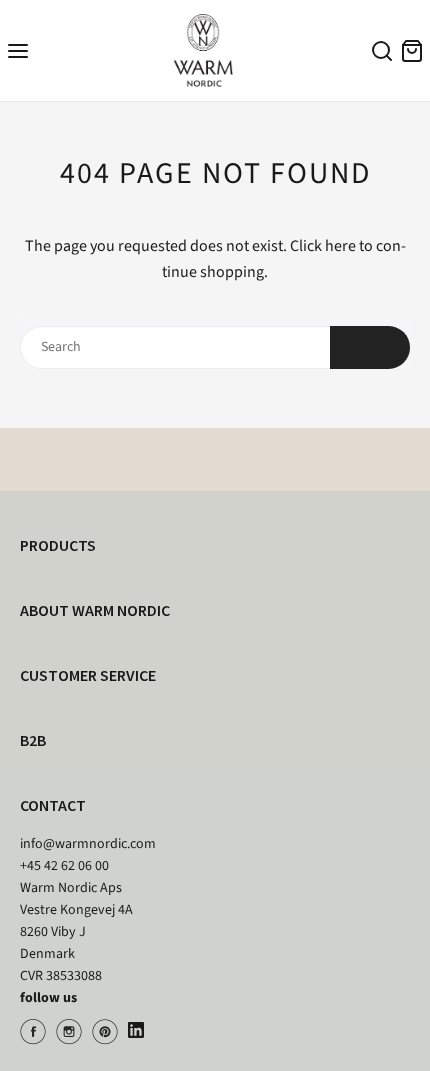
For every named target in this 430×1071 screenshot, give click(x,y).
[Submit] (370, 347)
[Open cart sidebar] (412, 50)
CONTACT (53, 805)
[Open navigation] (18, 50)
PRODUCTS (58, 545)
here (340, 246)
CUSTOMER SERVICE (88, 675)
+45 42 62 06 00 (64, 866)
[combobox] (379, 54)
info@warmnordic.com (88, 844)
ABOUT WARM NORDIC (95, 610)
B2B (33, 740)
